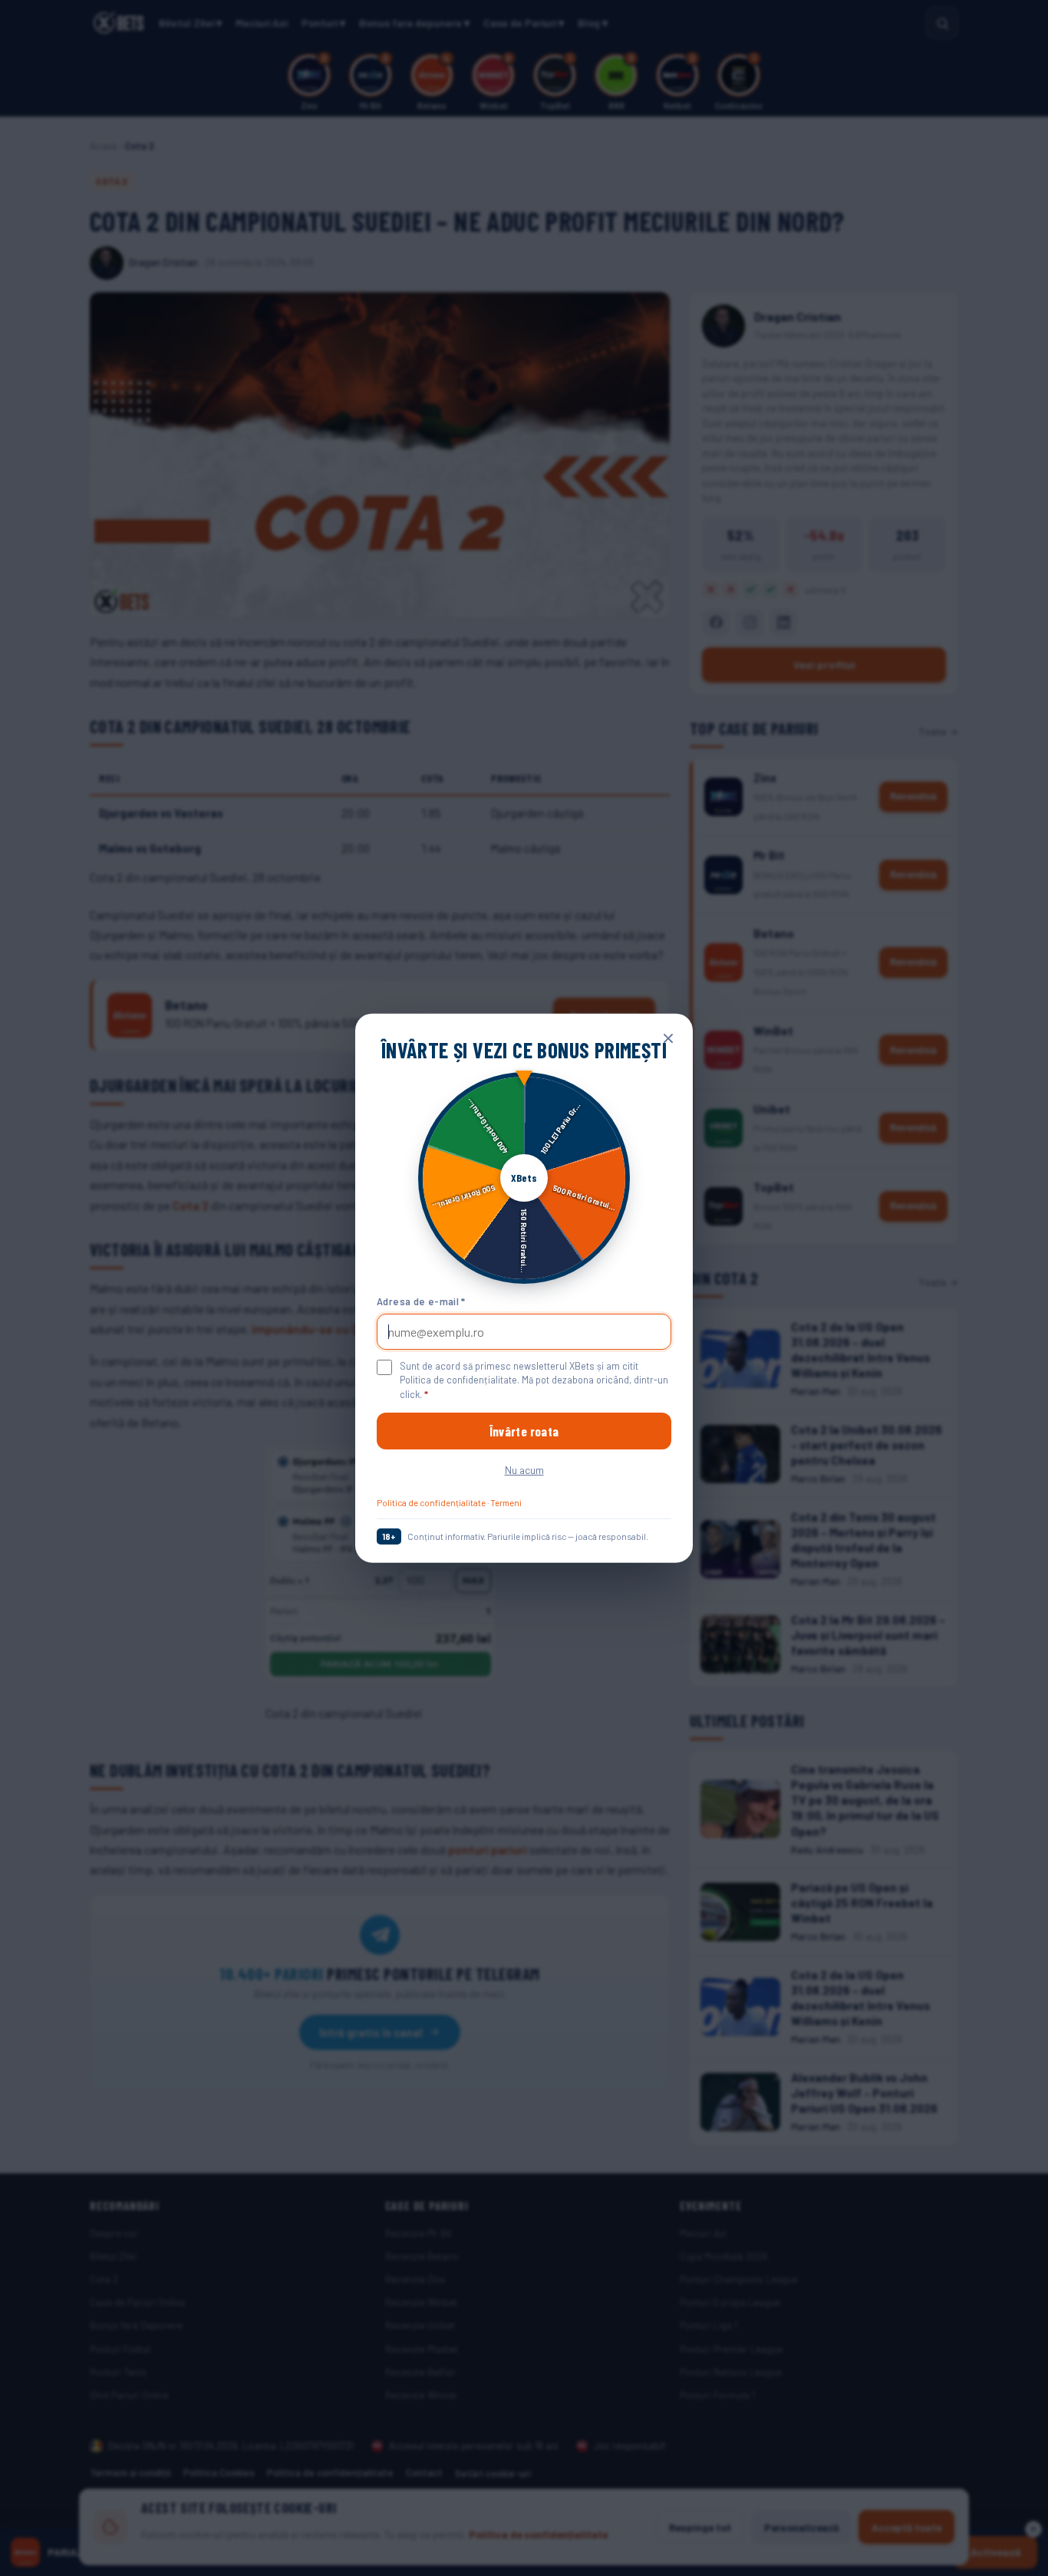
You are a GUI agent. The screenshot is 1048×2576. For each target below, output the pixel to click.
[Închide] (668, 1038)
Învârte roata (524, 1431)
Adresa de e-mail (421, 1301)
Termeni (506, 1502)
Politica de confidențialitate (431, 1502)
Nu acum (524, 1470)
